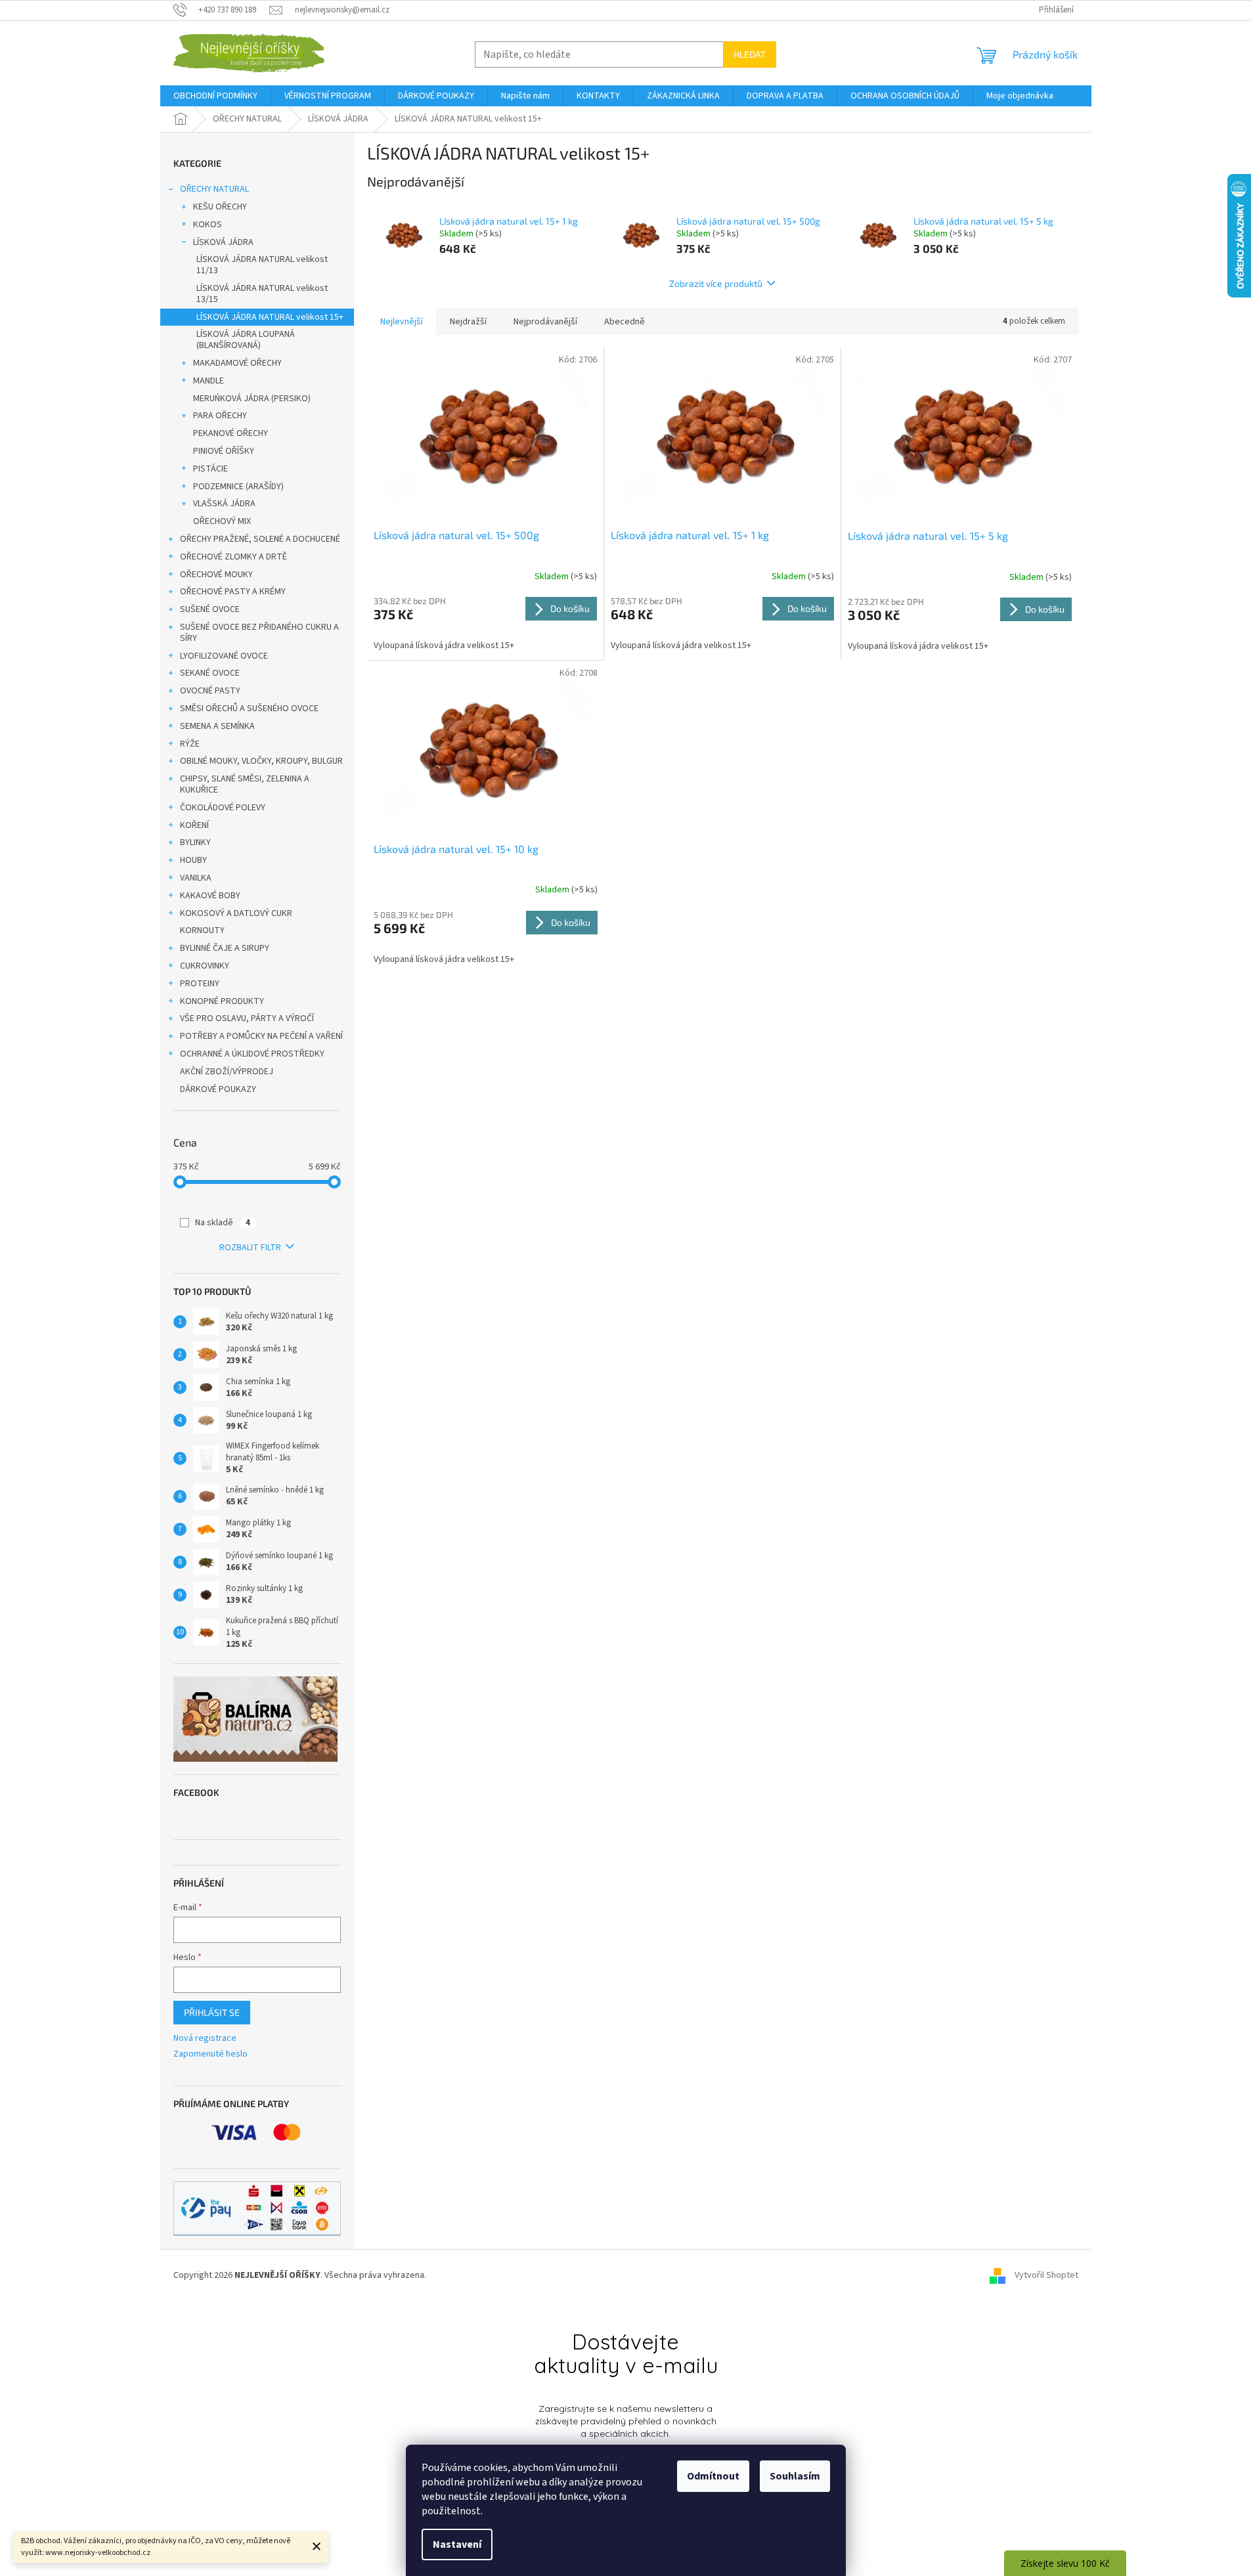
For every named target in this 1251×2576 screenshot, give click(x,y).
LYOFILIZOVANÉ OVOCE (224, 656)
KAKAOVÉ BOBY (210, 896)
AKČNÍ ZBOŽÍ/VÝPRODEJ (227, 1072)
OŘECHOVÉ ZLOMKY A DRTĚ (233, 557)
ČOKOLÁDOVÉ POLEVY (223, 808)
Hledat (750, 54)
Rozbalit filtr (250, 1248)
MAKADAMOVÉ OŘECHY (237, 363)
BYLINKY (195, 842)
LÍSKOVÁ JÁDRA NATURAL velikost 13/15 (262, 294)
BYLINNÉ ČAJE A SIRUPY (225, 948)
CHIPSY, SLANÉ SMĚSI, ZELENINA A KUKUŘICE (245, 784)
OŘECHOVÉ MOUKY (216, 575)
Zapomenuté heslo (210, 2054)
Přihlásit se (212, 2012)
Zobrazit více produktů (716, 283)
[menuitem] (215, 96)
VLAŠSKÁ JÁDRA (224, 504)
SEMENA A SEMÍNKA (217, 726)
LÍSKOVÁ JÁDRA (223, 242)
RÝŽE (190, 744)
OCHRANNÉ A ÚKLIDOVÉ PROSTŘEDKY (252, 1054)
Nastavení (457, 2544)
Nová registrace (205, 2039)
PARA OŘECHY (220, 416)
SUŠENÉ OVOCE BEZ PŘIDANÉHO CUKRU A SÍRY (259, 633)
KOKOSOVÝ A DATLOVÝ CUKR (236, 913)
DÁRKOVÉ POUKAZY (218, 1089)
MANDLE (208, 381)
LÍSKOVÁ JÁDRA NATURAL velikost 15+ (270, 317)
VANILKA (196, 878)
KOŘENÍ (194, 825)
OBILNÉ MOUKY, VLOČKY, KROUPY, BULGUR (261, 761)
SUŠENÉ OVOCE (210, 609)
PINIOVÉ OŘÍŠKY (224, 451)
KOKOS (208, 225)
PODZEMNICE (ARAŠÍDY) (238, 487)
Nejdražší (468, 322)
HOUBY (193, 860)
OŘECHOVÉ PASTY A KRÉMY (233, 592)
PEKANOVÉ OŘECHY (230, 433)
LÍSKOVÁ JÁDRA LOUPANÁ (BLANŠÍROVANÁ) (246, 340)
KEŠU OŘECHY (220, 207)
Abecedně (625, 322)
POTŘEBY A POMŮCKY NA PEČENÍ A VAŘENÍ (261, 1036)
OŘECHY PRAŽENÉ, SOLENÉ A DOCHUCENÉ (260, 539)
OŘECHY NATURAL (214, 189)
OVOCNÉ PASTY (210, 691)
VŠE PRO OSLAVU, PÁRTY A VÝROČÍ (247, 1018)
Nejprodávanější (545, 322)
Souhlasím (795, 2476)
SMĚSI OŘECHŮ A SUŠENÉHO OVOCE (249, 709)
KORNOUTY (202, 930)
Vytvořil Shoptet (1046, 2275)
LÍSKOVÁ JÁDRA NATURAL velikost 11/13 (262, 265)
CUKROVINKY (205, 966)
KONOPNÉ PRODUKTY (222, 1001)
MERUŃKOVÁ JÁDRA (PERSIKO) (252, 399)
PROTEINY (200, 984)
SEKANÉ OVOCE (210, 673)
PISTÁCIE (210, 469)
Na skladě (223, 1223)
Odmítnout (713, 2476)
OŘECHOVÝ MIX (222, 521)
